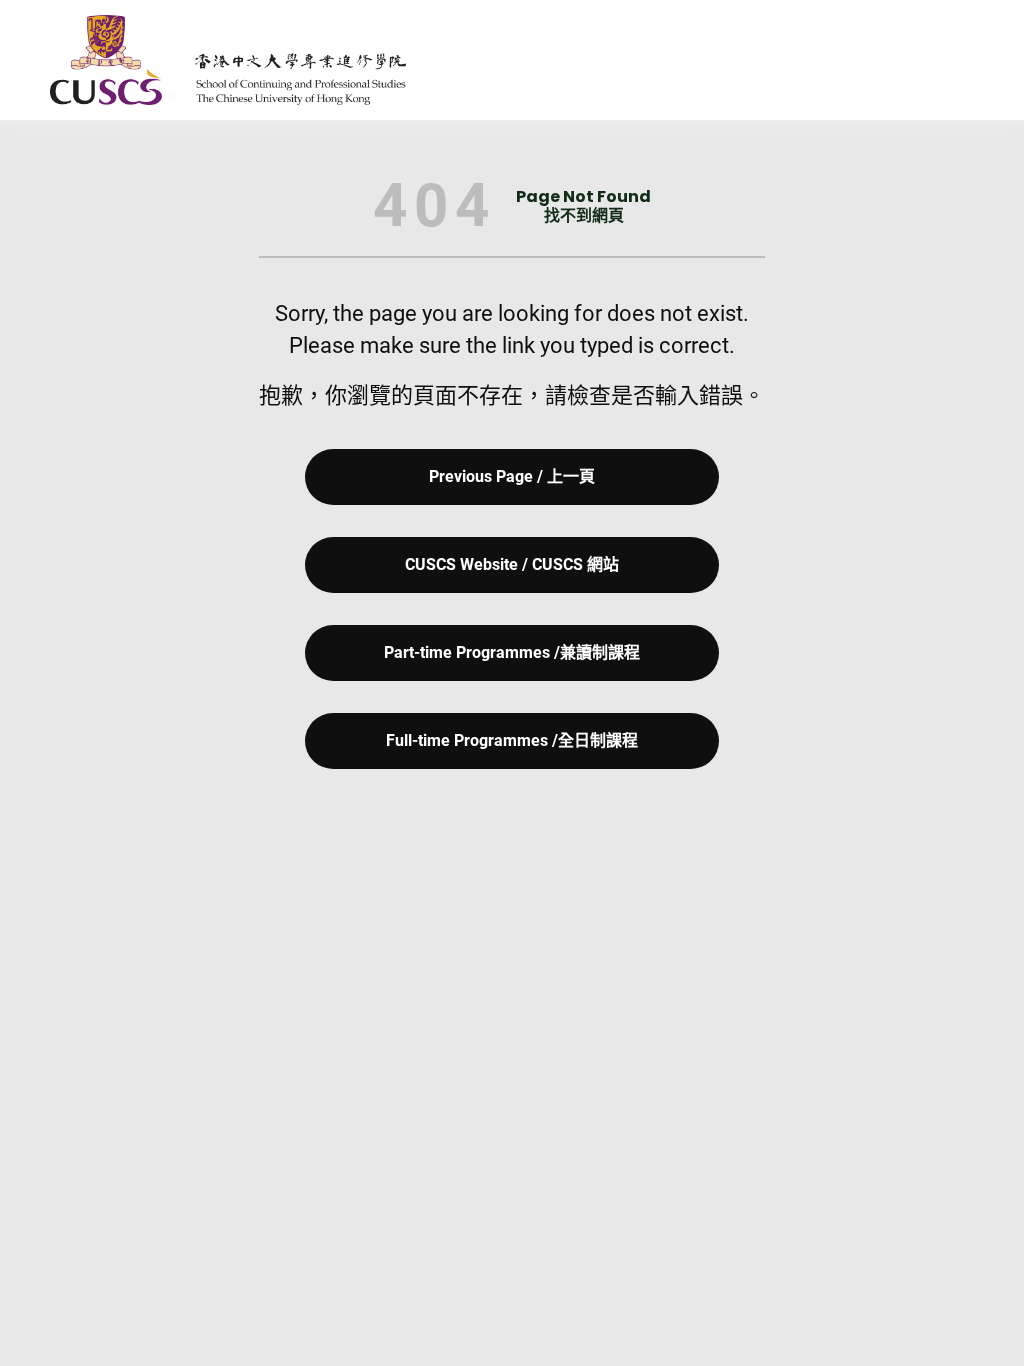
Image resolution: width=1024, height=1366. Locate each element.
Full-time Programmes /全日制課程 (512, 740)
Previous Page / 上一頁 (512, 476)
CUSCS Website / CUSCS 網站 (512, 564)
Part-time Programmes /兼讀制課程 (512, 652)
